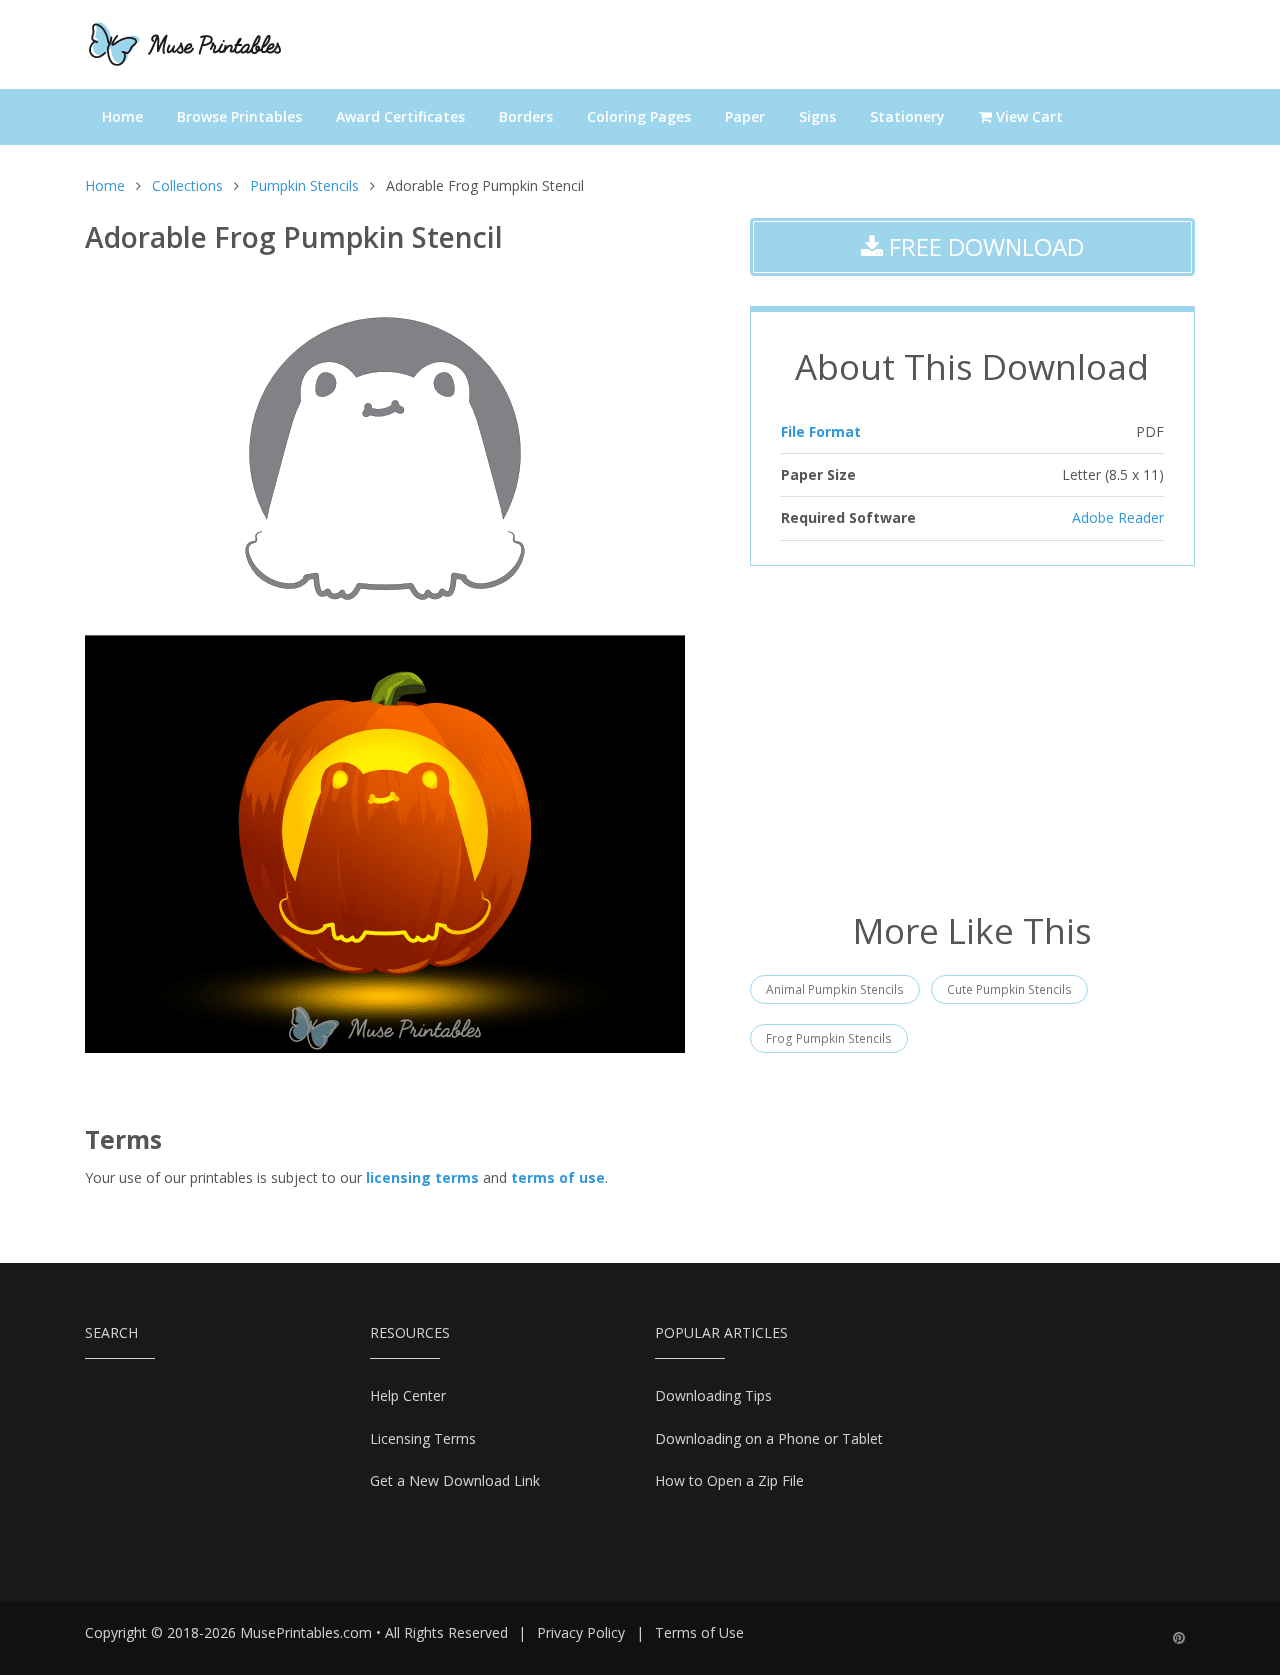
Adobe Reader (1118, 517)
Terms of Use (699, 1632)
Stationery (907, 116)
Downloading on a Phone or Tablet (769, 1438)
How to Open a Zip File (729, 1480)
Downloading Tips (713, 1395)
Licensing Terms (423, 1438)
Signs (817, 116)
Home (122, 116)
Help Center (408, 1395)
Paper (745, 116)
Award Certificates (400, 116)
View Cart (1027, 116)
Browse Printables (239, 116)
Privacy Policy (581, 1632)
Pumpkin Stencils (304, 185)
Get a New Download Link (455, 1480)
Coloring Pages (639, 116)
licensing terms (422, 1177)
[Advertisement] (972, 736)
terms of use (558, 1177)
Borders (526, 116)
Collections (187, 185)
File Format (821, 431)
